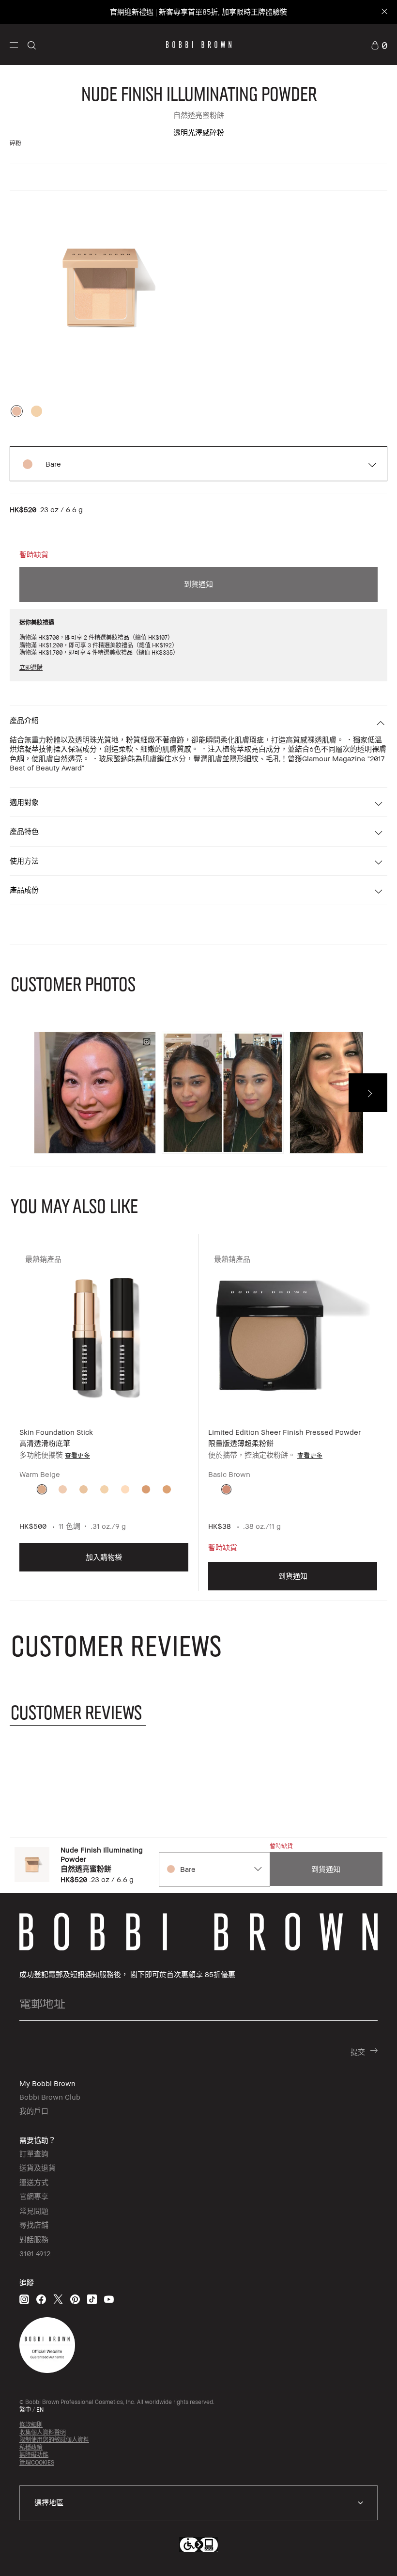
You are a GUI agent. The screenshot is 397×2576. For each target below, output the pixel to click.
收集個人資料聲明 (43, 2432)
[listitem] (104, 1420)
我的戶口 (34, 2111)
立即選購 (31, 668)
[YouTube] (109, 2299)
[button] (14, 44)
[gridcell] (42, 1489)
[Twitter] (58, 2299)
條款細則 (31, 2425)
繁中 (25, 2410)
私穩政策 (31, 2447)
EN (40, 2410)
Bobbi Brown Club (50, 2097)
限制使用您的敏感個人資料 (54, 2440)
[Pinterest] (75, 2299)
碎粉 (15, 143)
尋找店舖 (34, 2225)
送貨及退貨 (38, 2168)
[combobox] (214, 1869)
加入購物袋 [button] (104, 1557)
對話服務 (34, 2239)
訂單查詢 (34, 2153)
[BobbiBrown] (199, 45)
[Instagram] (24, 2299)
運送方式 (34, 2182)
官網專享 (34, 2196)
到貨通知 (198, 584)
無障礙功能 (34, 2455)
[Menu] (14, 44)
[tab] (78, 1712)
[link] (379, 45)
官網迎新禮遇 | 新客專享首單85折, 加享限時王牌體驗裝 (198, 12)
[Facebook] (41, 2299)
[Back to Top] (363, 2551)
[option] (17, 411)
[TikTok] (92, 2299)
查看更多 (77, 1455)
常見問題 (34, 2211)
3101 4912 (35, 2253)
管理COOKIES (37, 2462)
